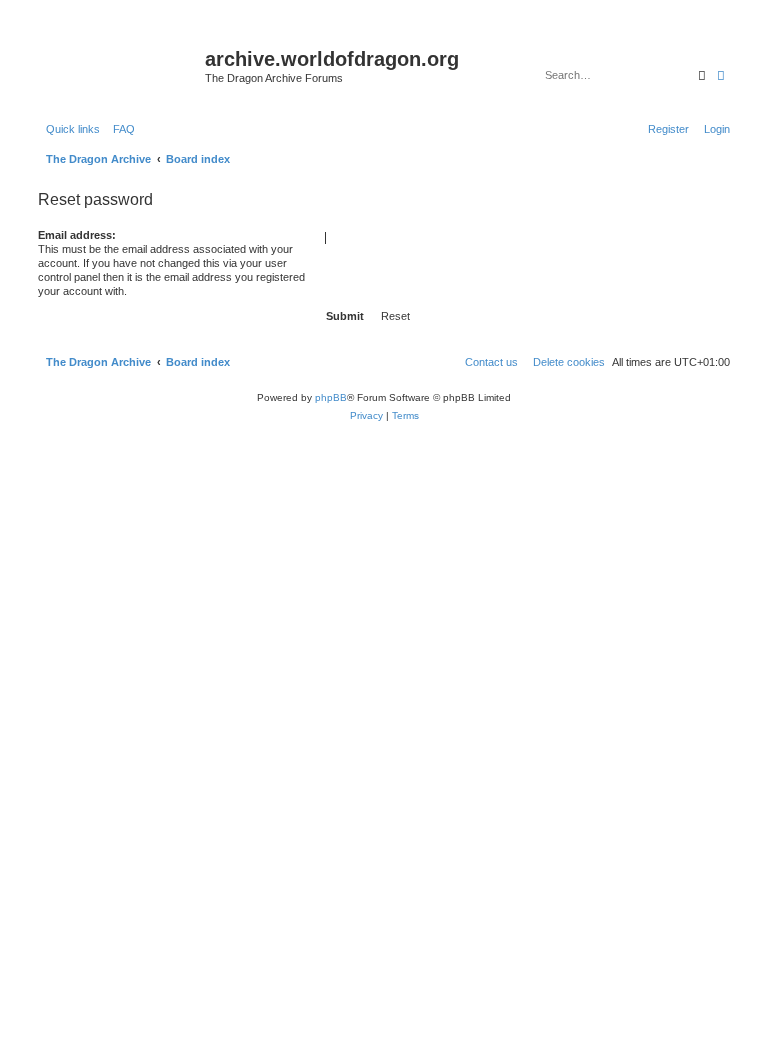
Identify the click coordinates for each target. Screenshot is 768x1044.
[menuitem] (120, 129)
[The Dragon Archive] (119, 65)
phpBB (331, 397)
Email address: (77, 235)
